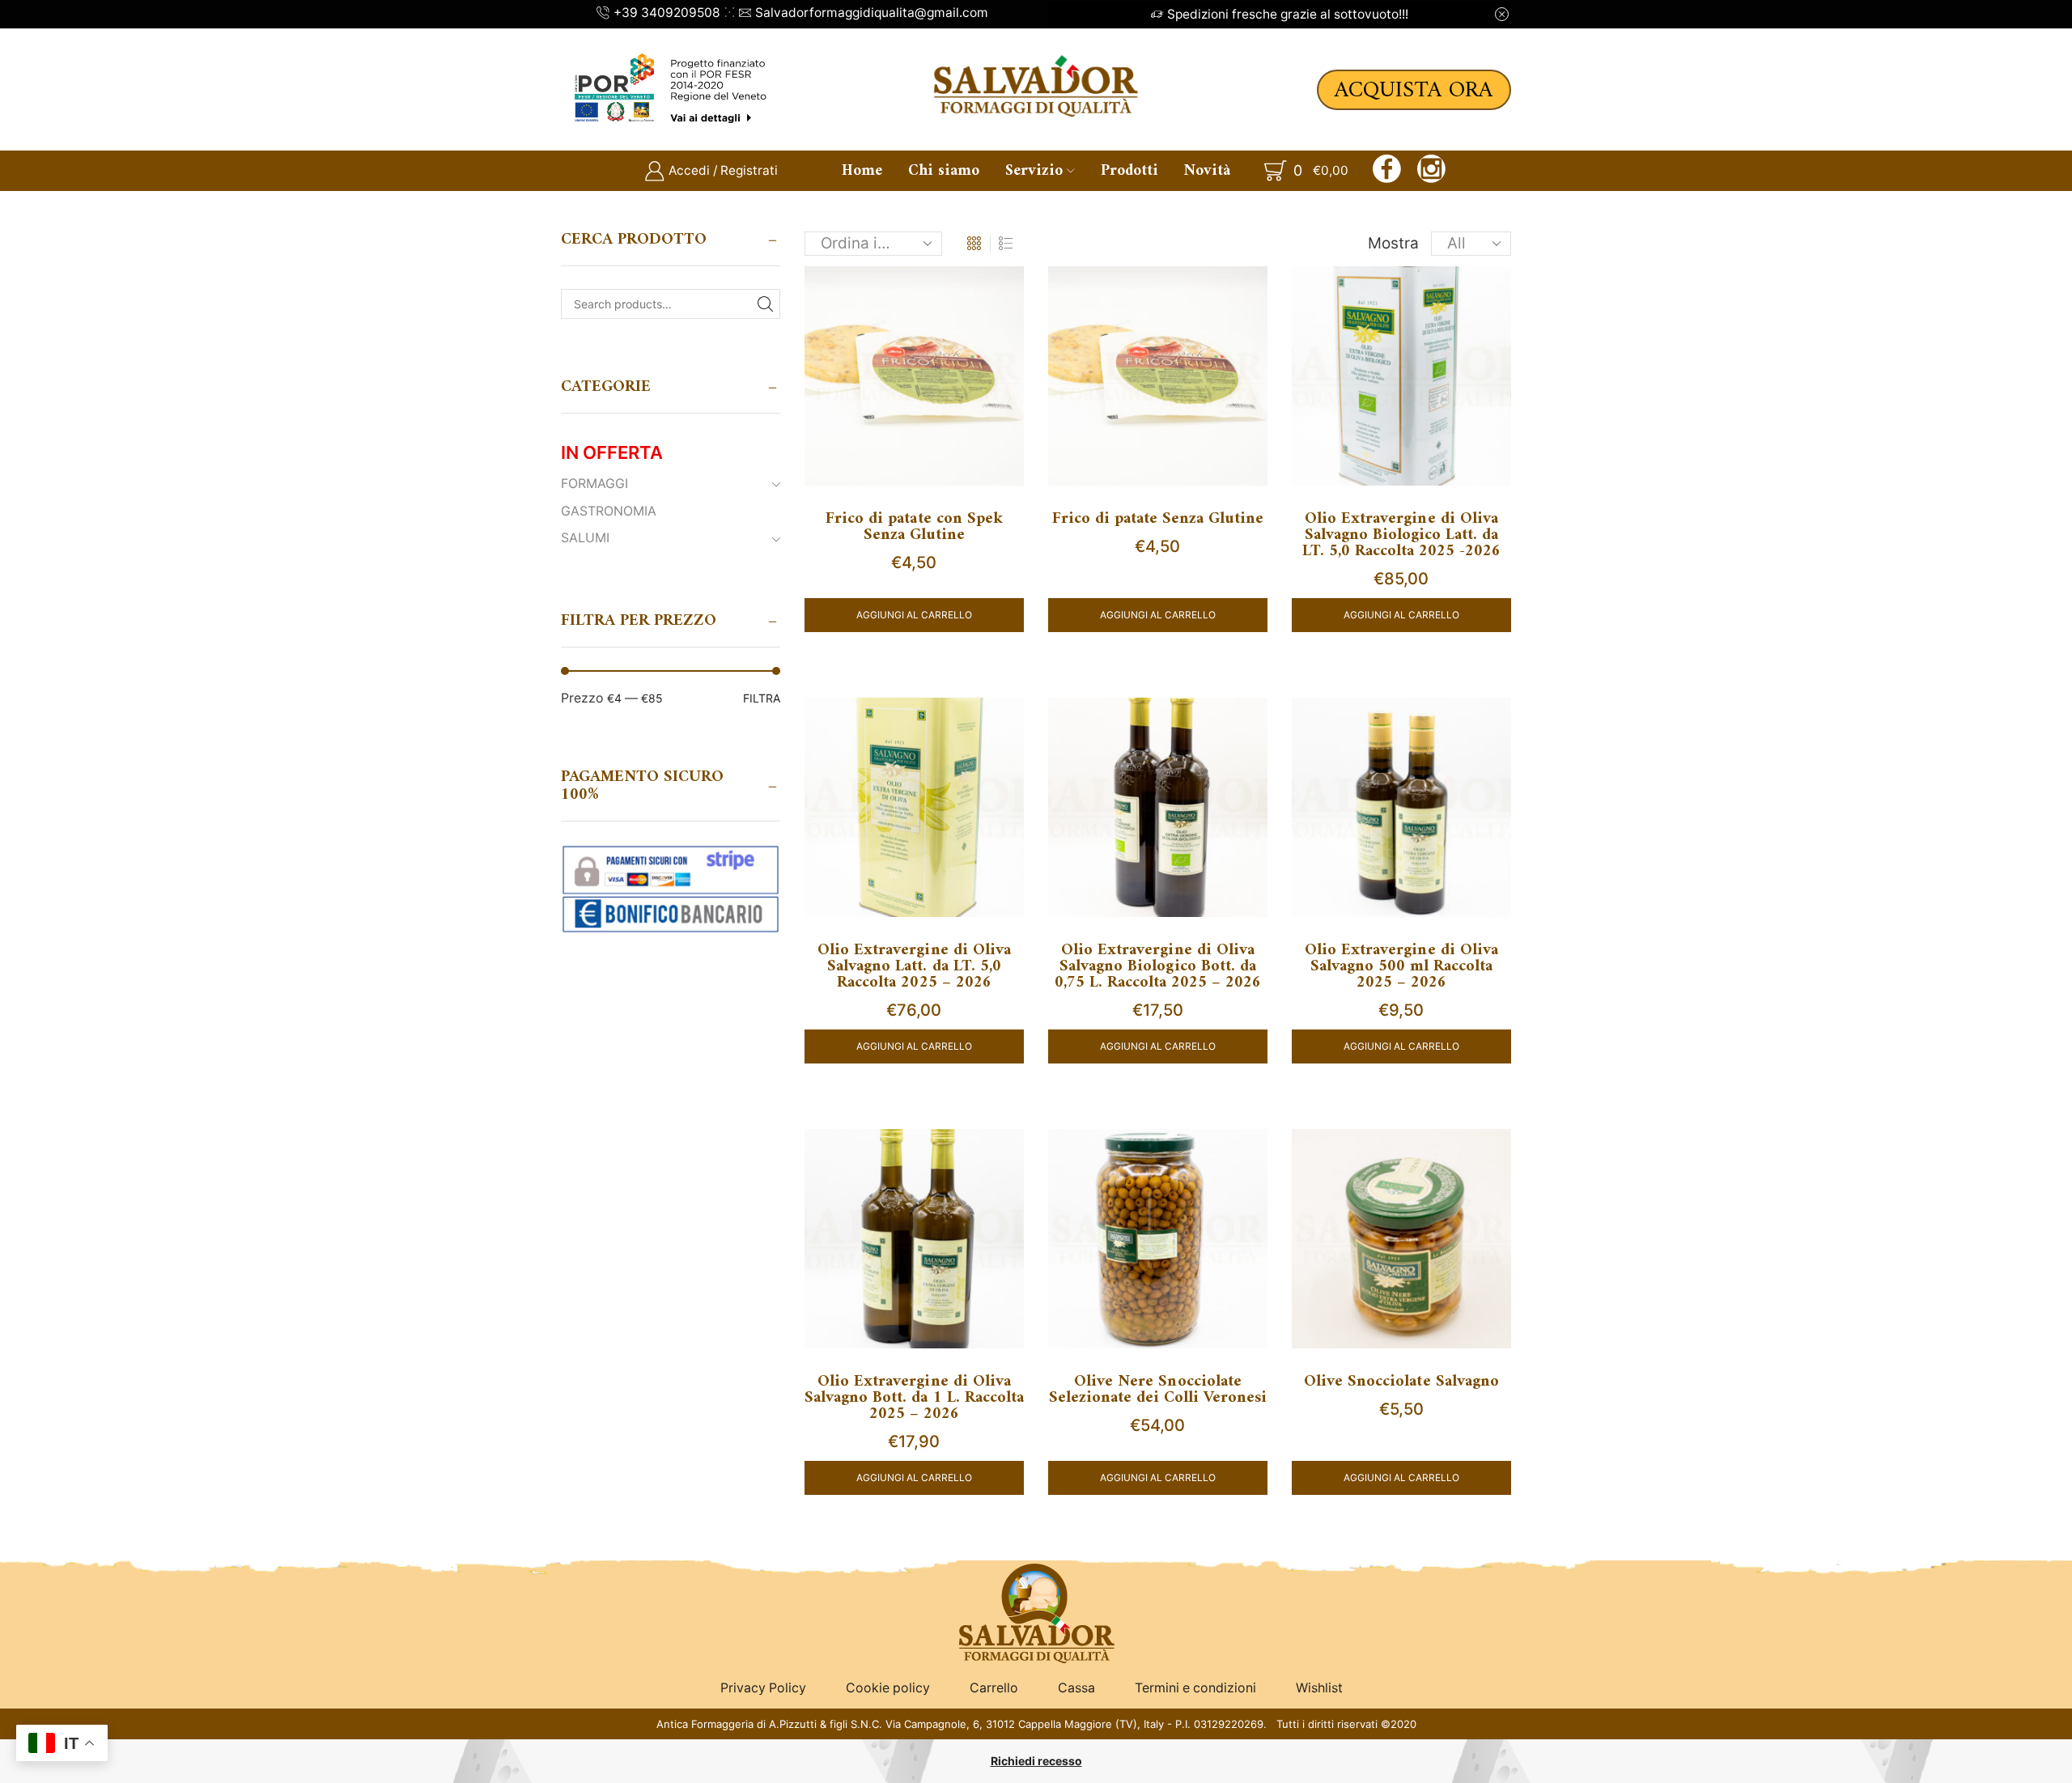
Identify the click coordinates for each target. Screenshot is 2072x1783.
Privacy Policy (763, 1688)
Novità (1207, 171)
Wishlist (1319, 1688)
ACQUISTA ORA (1414, 90)
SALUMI (585, 538)
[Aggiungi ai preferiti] (997, 299)
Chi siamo (944, 171)
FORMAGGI (594, 484)
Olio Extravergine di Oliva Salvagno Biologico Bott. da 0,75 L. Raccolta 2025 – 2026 (1158, 967)
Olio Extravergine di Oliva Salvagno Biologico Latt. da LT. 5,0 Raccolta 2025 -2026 (1402, 536)
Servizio (1034, 171)
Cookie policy (888, 1688)
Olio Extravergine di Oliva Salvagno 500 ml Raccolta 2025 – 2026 (1401, 967)
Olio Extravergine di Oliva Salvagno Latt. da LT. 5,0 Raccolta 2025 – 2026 (914, 967)
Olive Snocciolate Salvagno (1401, 1382)
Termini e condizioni (1195, 1688)
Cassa (1076, 1688)
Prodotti (1129, 171)
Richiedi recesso (1036, 1761)
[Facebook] (1387, 171)
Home (862, 171)
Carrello (994, 1688)
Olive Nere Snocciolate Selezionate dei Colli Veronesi (1158, 1390)
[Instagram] (1431, 171)
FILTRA (762, 698)
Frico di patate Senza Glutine (1158, 520)
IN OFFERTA (612, 452)
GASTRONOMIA (609, 511)
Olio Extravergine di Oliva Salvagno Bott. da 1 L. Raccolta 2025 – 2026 (914, 1399)
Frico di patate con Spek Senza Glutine (914, 528)
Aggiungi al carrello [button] (914, 615)
